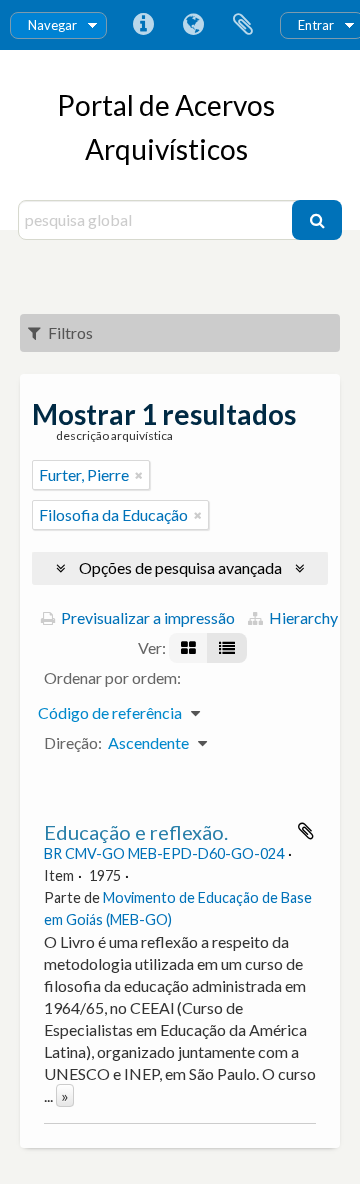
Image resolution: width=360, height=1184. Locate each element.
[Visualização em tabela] (227, 648)
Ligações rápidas (143, 25)
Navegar (52, 25)
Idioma (193, 25)
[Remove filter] (139, 475)
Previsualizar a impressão (146, 617)
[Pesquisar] (317, 220)
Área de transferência (243, 25)
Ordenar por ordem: (112, 677)
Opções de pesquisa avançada (180, 567)
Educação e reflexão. (136, 832)
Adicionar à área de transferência (306, 831)
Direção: (73, 742)
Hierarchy (302, 617)
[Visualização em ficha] (188, 648)
